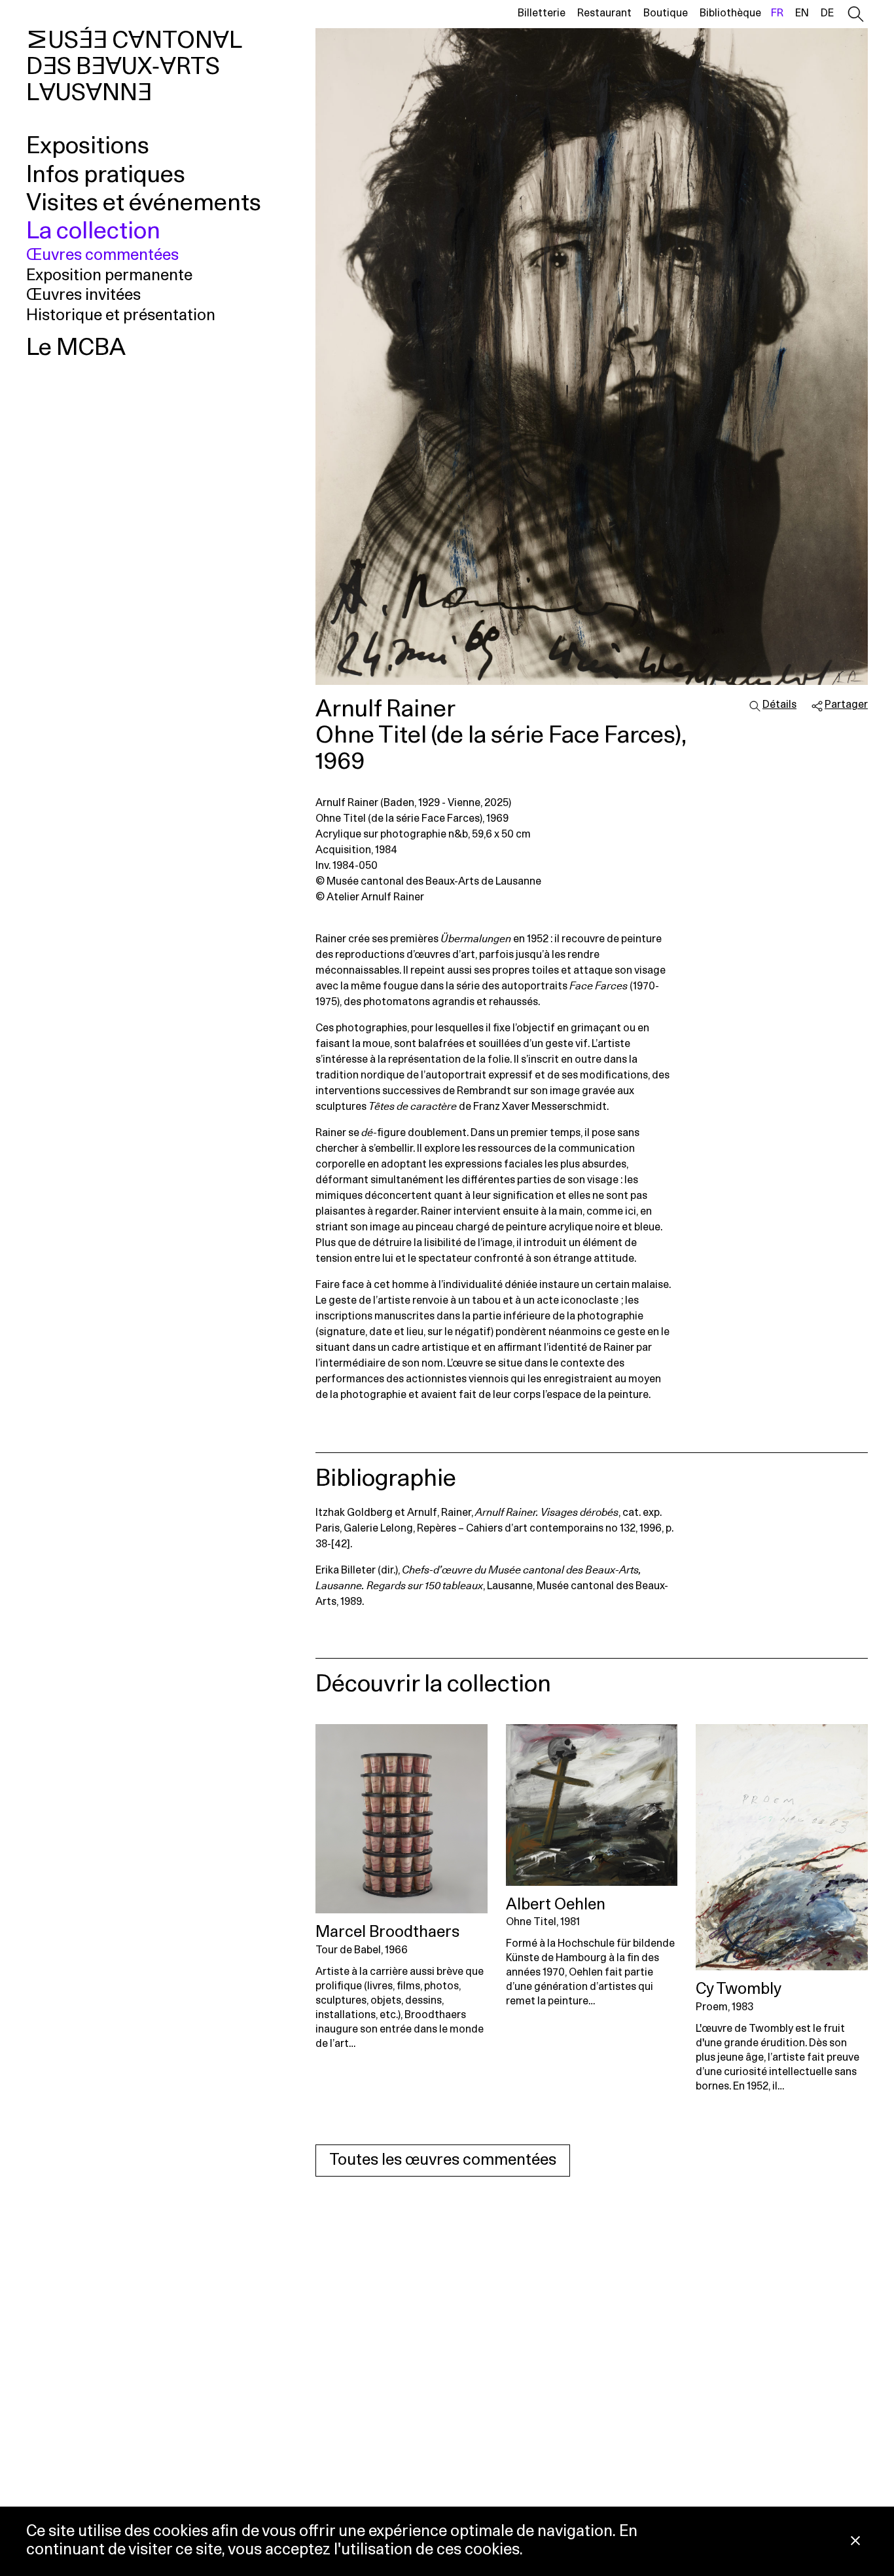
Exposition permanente (109, 276)
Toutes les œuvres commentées (443, 2160)
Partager (846, 705)
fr (777, 13)
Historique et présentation (121, 316)
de (827, 13)
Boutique (666, 13)
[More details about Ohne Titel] (592, 1805)
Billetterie (542, 13)
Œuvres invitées (83, 295)
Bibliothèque (730, 13)
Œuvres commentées (102, 255)
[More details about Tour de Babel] (402, 1819)
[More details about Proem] (782, 1847)
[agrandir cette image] (592, 357)
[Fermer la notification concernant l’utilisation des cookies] (855, 2542)
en (802, 13)
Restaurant (604, 13)
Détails (779, 705)
